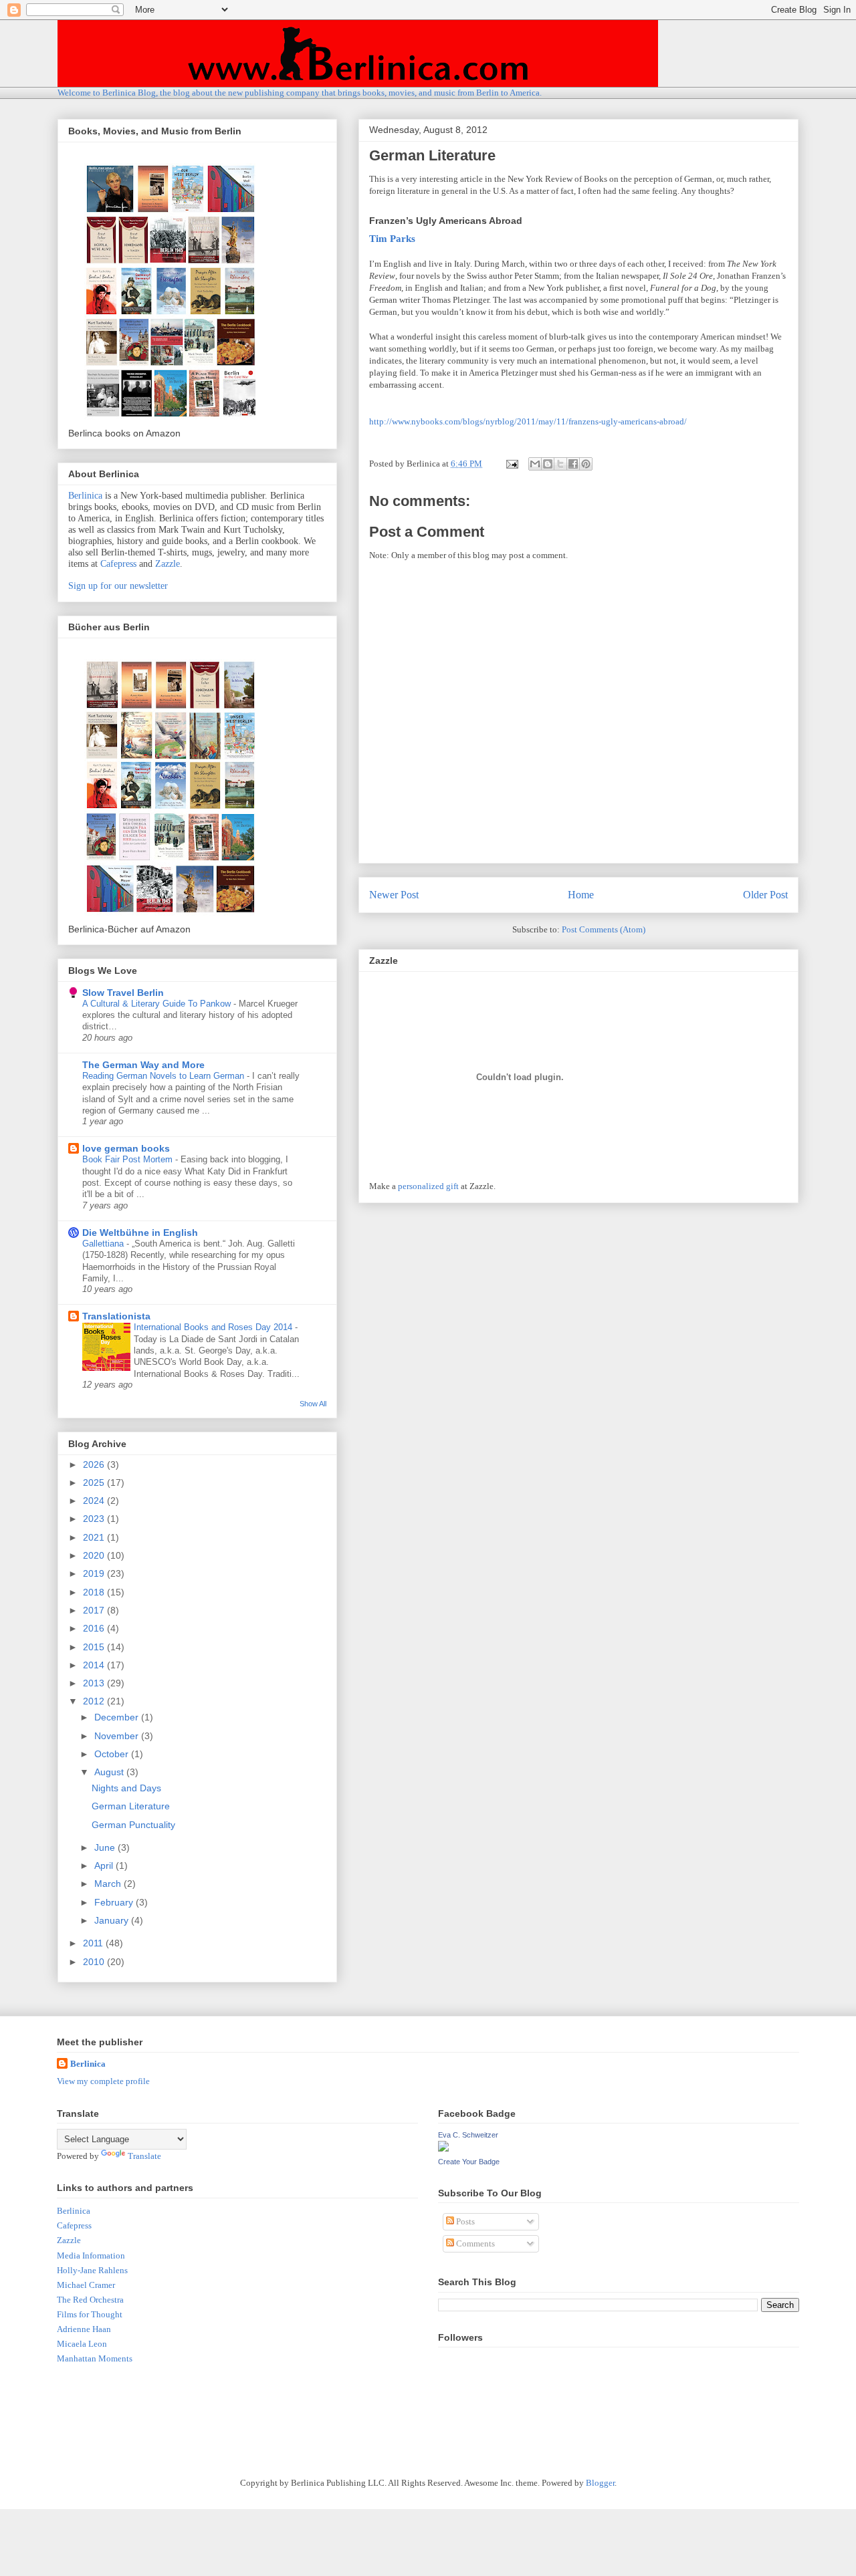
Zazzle (168, 564)
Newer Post (394, 895)
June (106, 1847)
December (118, 1717)
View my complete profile (103, 2081)
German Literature (131, 1806)
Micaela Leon (82, 2344)
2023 (95, 1519)
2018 (95, 1592)
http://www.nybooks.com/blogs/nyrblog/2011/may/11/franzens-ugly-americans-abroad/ (528, 421)
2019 (95, 1573)
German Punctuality (133, 1825)
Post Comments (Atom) (604, 929)
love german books (126, 1148)
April (105, 1865)
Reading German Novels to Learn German (165, 1076)
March (109, 1884)
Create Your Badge (469, 2162)
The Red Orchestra (90, 2300)
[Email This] (535, 464)
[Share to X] (560, 464)
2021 (95, 1537)
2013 (95, 1683)
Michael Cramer (86, 2285)
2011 (94, 1943)
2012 (95, 1701)
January (113, 1920)
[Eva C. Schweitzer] (443, 2149)
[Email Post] (511, 464)
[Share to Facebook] (573, 464)
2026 (95, 1464)
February (115, 1902)
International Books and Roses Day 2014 (214, 1327)
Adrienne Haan (84, 2329)
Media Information (91, 2256)
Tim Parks (392, 238)
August (110, 1772)
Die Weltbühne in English (140, 1233)
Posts (464, 2221)
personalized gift (428, 1186)
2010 (95, 1962)
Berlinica (85, 496)
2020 (95, 1555)
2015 (95, 1647)
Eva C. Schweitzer (468, 2135)
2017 (95, 1610)
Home (581, 895)
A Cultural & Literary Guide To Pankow (158, 1004)
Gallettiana (104, 1244)
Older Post (765, 895)
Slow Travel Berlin (123, 993)
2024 (95, 1501)
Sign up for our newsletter (118, 586)
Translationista (116, 1316)
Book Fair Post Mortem (129, 1159)
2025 (95, 1483)
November (118, 1736)
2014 (95, 1665)
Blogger (600, 2483)
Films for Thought (90, 2314)
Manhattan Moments (95, 2358)
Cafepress (118, 564)
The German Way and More (143, 1065)
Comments (474, 2243)
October (113, 1754)
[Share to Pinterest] (586, 464)
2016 (95, 1628)
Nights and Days (126, 1788)
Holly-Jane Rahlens (92, 2270)
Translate (144, 2156)
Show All (313, 1404)
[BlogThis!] (548, 464)
